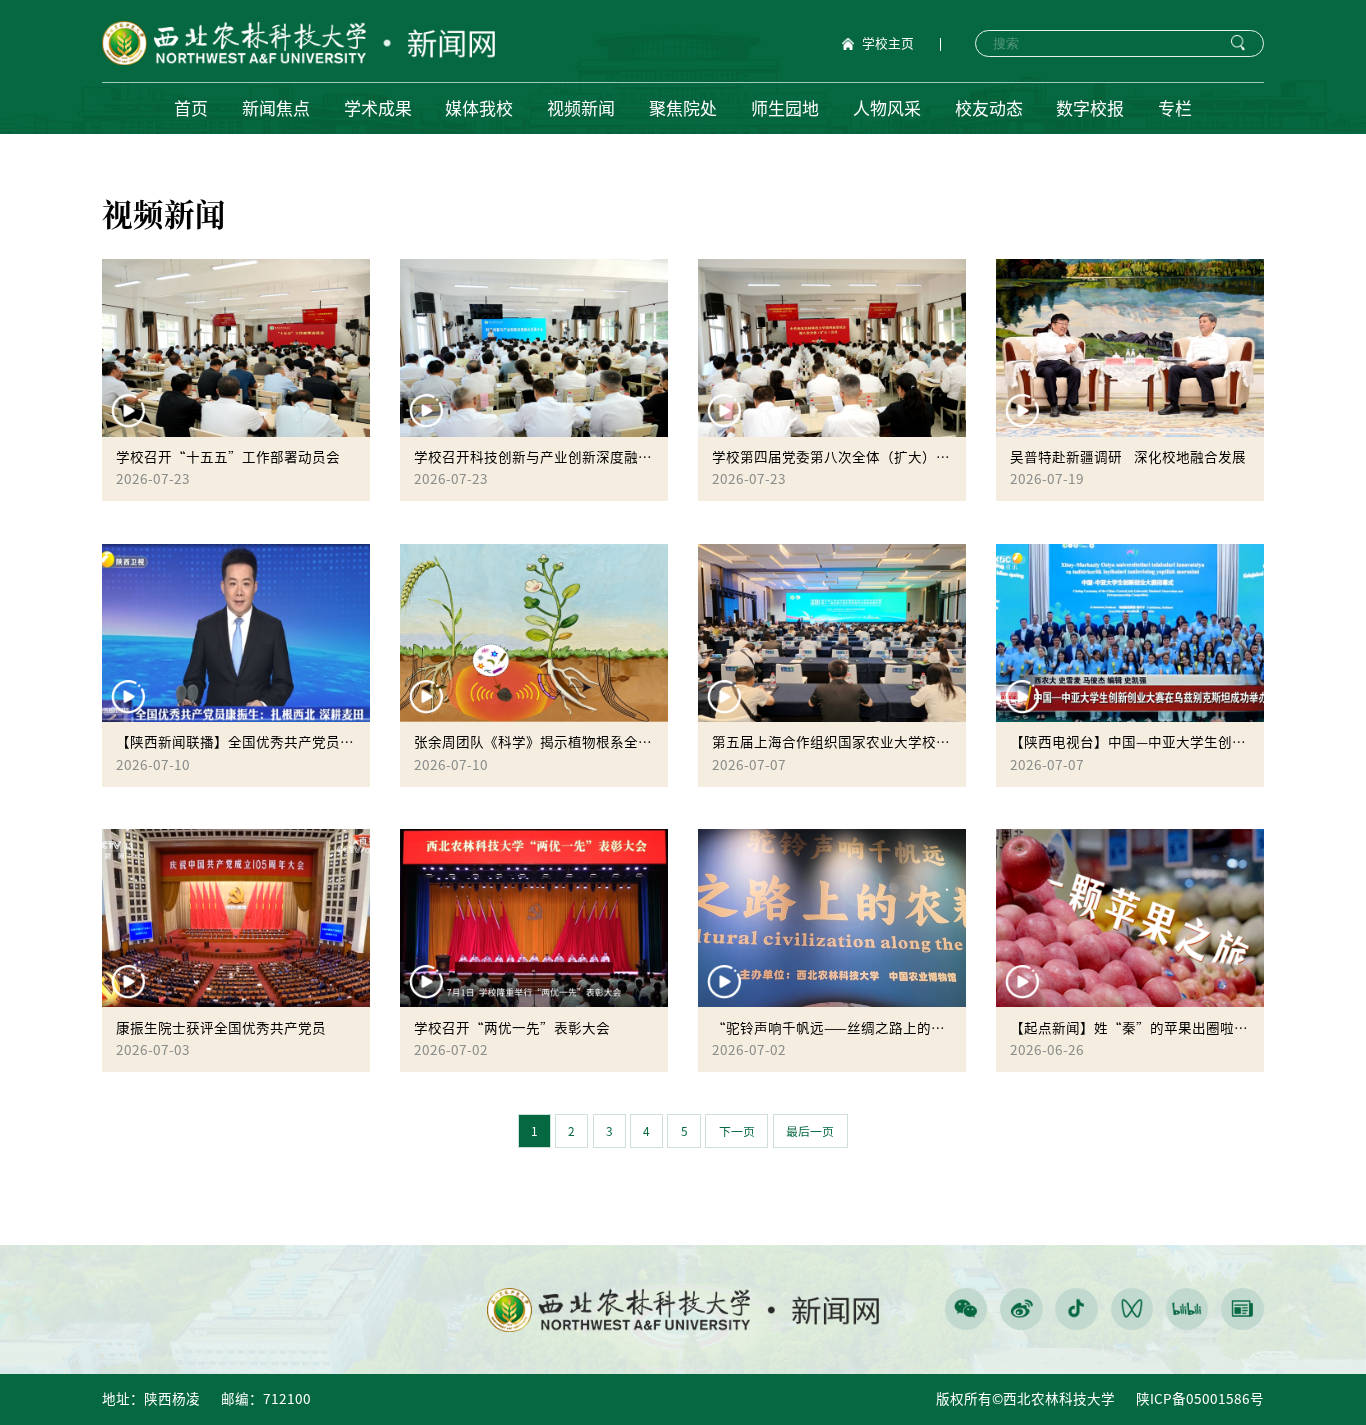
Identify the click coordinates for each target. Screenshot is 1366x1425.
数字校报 (1090, 108)
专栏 (1175, 108)
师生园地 (785, 108)
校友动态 (989, 108)
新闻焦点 (276, 108)
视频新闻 (581, 108)
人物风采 (887, 108)
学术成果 (378, 108)
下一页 (737, 1131)
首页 (191, 108)
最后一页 (810, 1131)
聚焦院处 (683, 108)
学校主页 (888, 44)
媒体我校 (479, 108)
